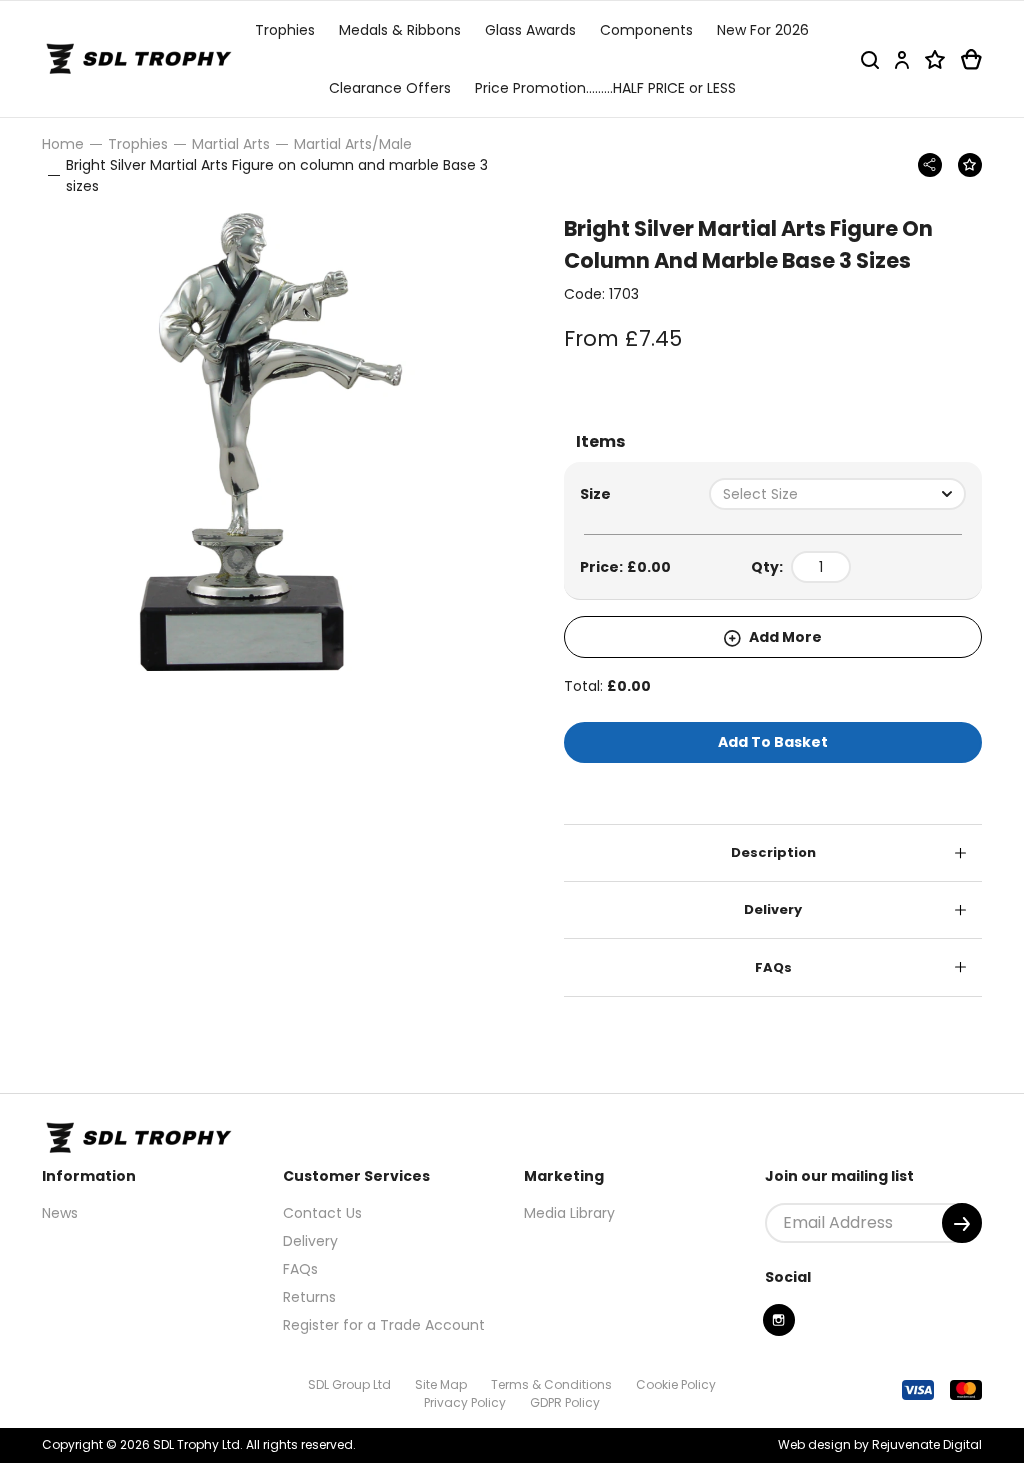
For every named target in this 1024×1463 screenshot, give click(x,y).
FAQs (773, 967)
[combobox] (837, 494)
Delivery (773, 909)
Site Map (441, 1384)
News (60, 1213)
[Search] (870, 59)
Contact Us (322, 1213)
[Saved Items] (935, 59)
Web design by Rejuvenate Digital (880, 1444)
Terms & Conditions (551, 1384)
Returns (309, 1297)
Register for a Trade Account (384, 1325)
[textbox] (837, 494)
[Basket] (971, 59)
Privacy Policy (465, 1402)
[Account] (902, 59)
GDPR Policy (565, 1402)
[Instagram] (779, 1320)
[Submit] (962, 1223)
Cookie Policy (676, 1384)
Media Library (569, 1213)
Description (773, 852)
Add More (784, 637)
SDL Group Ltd (349, 1384)
